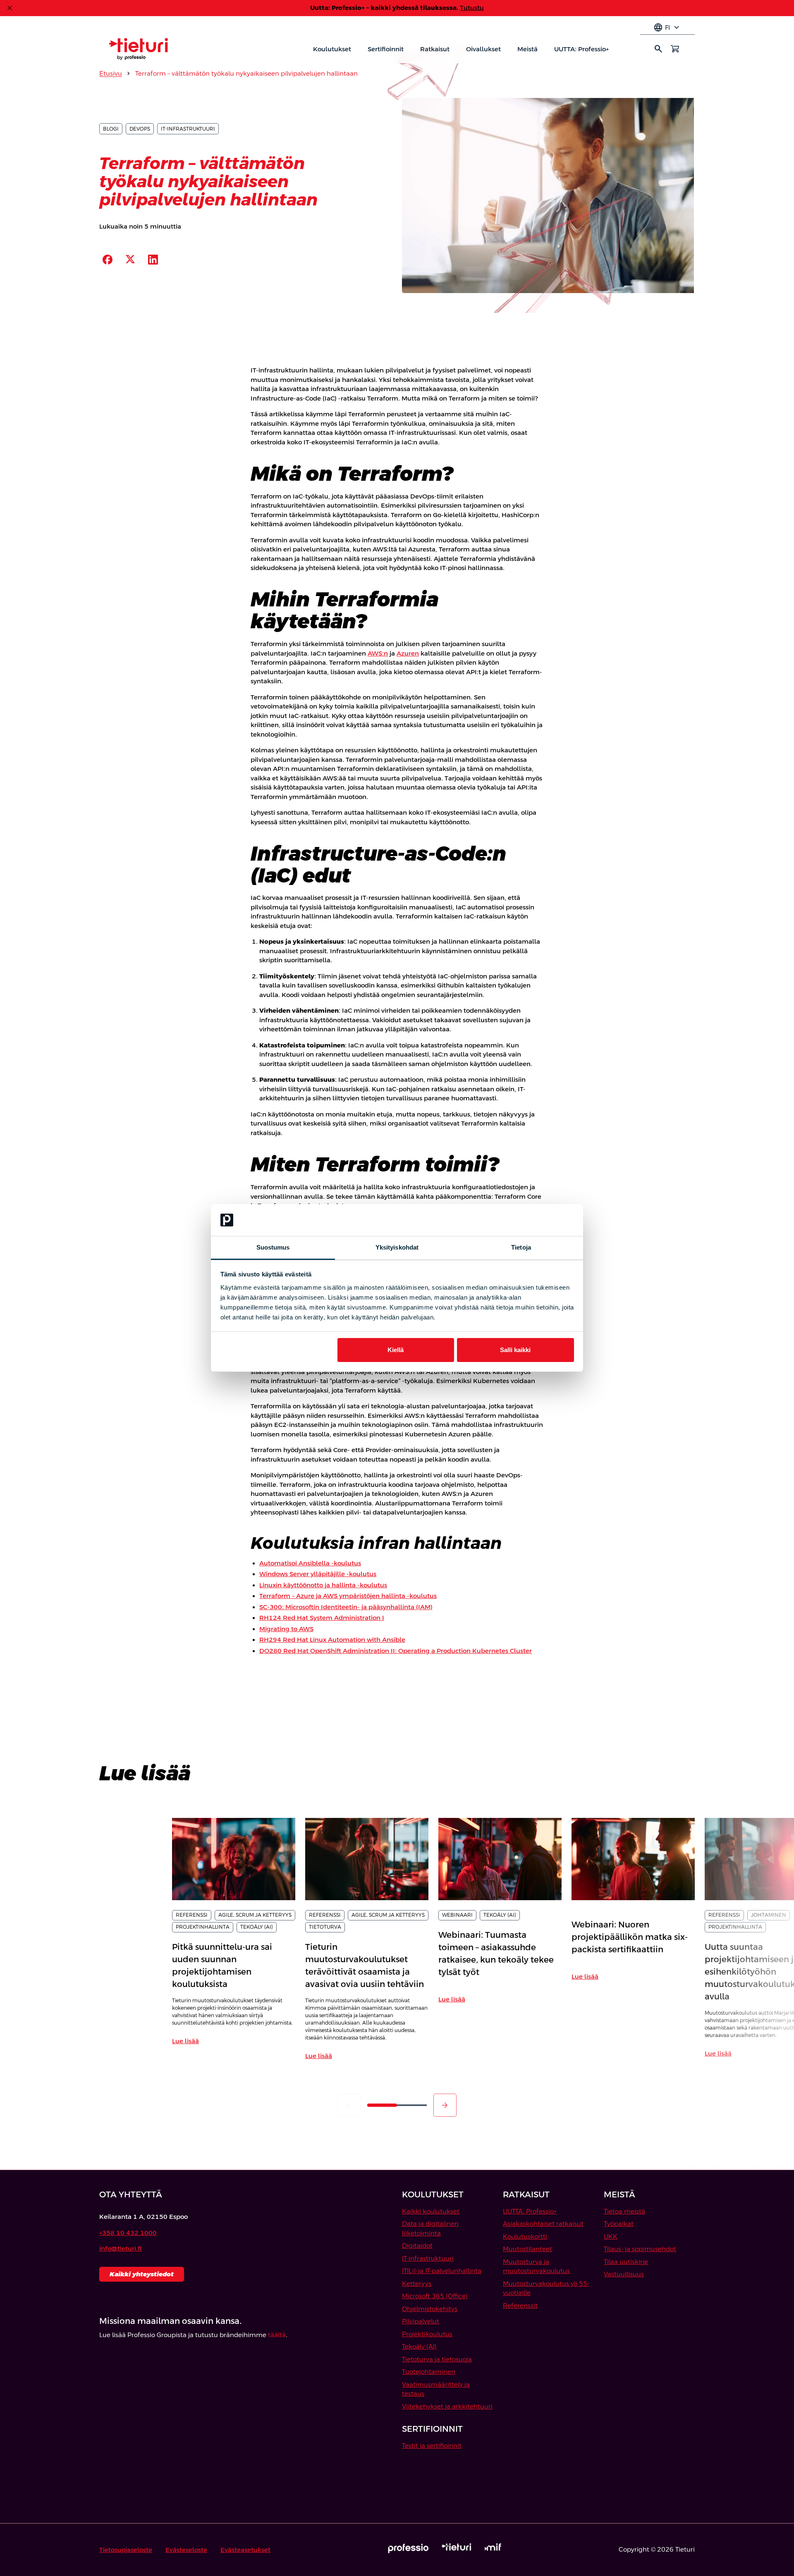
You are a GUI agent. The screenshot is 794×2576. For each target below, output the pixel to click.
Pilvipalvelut (421, 2321)
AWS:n (378, 653)
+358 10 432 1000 (128, 2233)
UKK (611, 2236)
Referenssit (520, 2305)
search (658, 49)
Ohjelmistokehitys (430, 2309)
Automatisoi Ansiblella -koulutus (310, 1563)
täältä (277, 2335)
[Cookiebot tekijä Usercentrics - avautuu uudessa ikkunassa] (538, 1220)
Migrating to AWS (286, 1629)
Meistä (527, 49)
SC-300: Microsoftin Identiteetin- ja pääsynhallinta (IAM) (346, 1607)
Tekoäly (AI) (419, 2346)
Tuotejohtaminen (429, 2372)
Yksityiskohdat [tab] (397, 1247)
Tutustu (472, 8)
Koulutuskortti (525, 2236)
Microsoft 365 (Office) (435, 2296)
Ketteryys (417, 2284)
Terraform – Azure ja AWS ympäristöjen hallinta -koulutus (348, 1596)
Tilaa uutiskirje (626, 2262)
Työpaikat (619, 2224)
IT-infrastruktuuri (428, 2258)
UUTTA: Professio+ (581, 49)
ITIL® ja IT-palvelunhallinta (442, 2271)
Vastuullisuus (624, 2274)
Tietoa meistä (624, 2211)
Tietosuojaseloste (126, 2550)
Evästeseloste (186, 2550)
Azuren (408, 653)
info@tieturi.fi (121, 2248)
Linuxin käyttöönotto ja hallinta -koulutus (323, 1585)
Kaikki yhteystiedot (142, 2274)
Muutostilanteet (527, 2249)
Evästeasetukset (245, 2550)
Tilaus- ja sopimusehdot (640, 2249)
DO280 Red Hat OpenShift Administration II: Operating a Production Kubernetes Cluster (396, 1651)
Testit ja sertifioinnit (432, 2446)
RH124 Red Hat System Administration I (322, 1618)
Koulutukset (332, 49)
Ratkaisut (435, 49)
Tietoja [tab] (521, 1247)
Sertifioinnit (386, 49)
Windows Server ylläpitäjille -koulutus (318, 1574)
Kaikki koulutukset (431, 2211)
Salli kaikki (515, 1350)
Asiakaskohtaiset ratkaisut (543, 2224)
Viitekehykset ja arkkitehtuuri (447, 2406)
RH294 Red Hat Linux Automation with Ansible (332, 1640)
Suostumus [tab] (273, 1247)
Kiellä (396, 1350)
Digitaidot (417, 2246)
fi (667, 28)
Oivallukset (483, 49)
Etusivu (111, 73)
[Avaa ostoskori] (675, 49)
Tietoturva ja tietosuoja (437, 2359)
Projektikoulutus (427, 2334)
